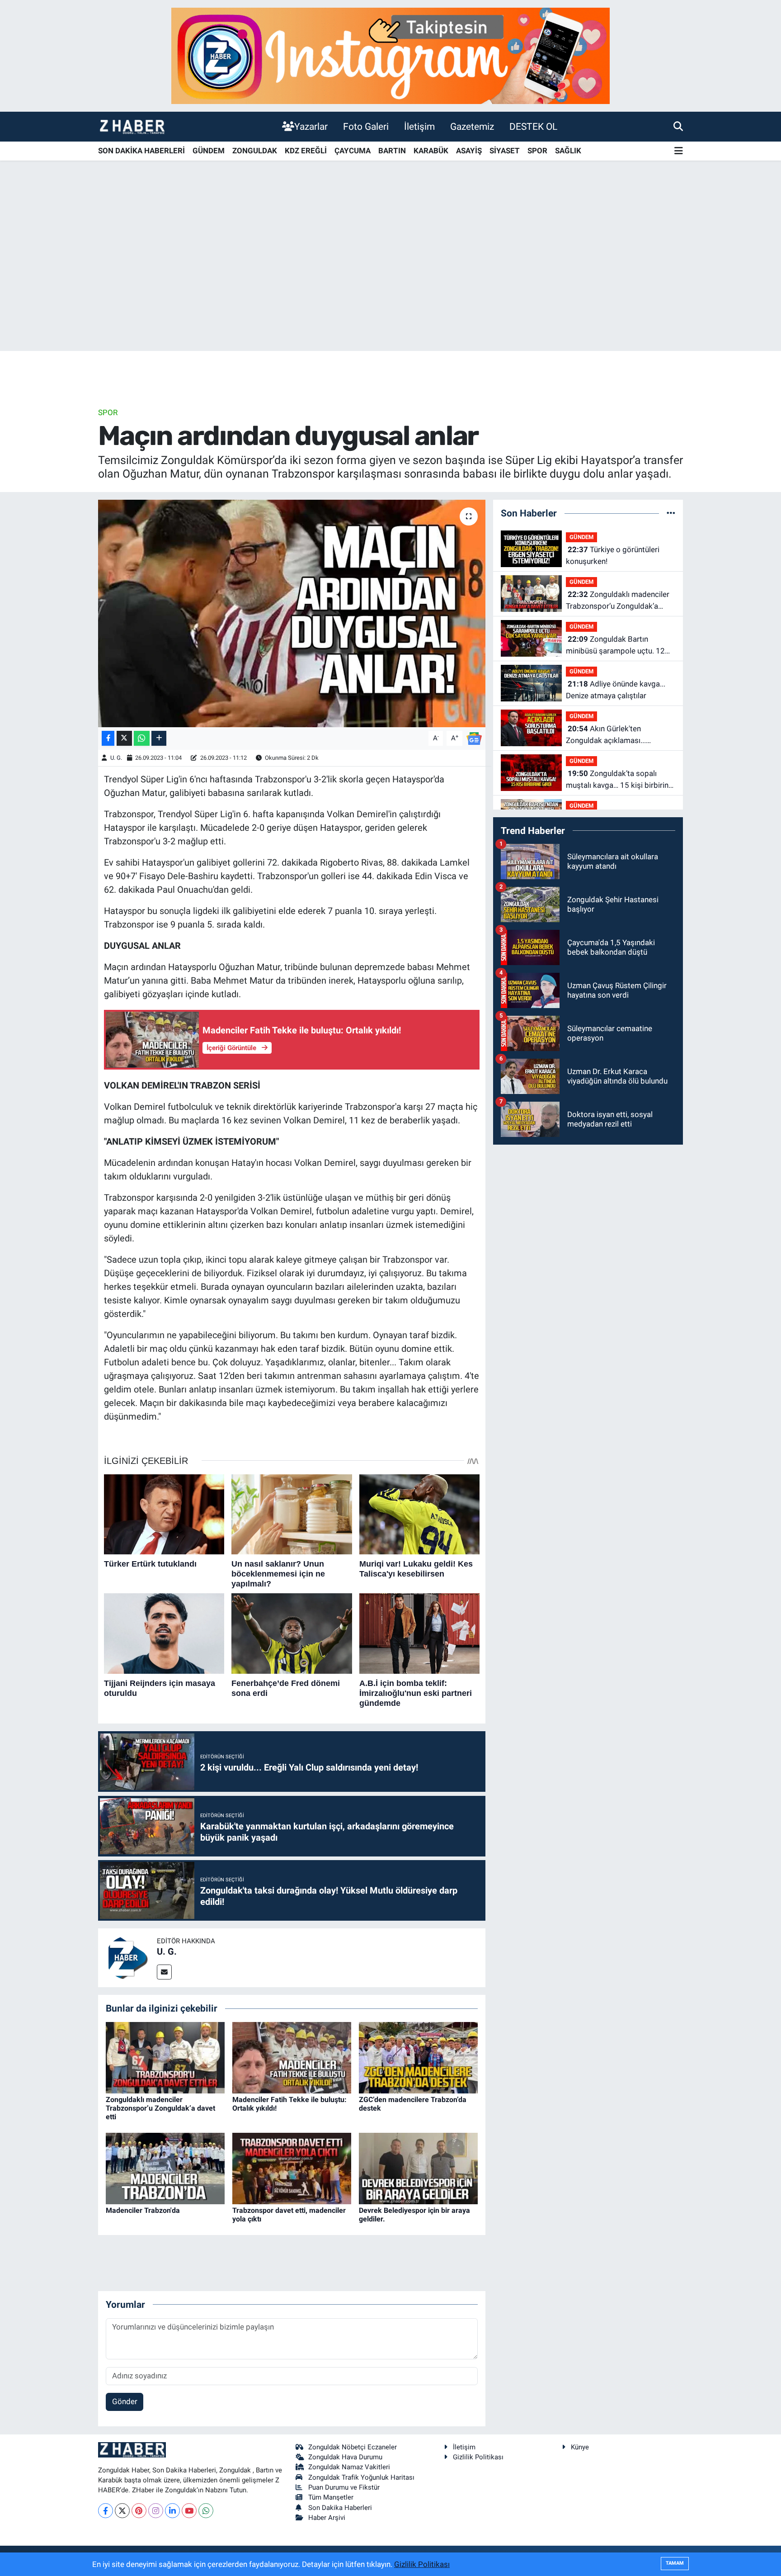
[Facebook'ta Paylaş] (108, 738)
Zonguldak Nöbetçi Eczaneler (353, 2447)
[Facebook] (106, 2511)
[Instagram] (156, 2511)
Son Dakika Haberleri (340, 2508)
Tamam (675, 2563)
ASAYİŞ (469, 151)
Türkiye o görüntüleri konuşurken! (613, 555)
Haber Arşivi (327, 2518)
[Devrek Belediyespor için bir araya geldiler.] (418, 2168)
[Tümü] (671, 513)
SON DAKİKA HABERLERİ (141, 151)
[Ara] (678, 126)
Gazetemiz (472, 126)
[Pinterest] (139, 2511)
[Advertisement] (390, 280)
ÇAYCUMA (353, 151)
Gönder (125, 2401)
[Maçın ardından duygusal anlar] (292, 613)
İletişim (419, 126)
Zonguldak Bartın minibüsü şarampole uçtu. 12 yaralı (615, 646)
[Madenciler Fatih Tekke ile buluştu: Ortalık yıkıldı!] (292, 2057)
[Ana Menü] (679, 151)
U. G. (116, 758)
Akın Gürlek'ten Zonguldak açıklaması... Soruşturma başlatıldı (606, 735)
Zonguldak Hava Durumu (345, 2457)
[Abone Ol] (474, 738)
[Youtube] (189, 2511)
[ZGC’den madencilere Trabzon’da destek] (418, 2057)
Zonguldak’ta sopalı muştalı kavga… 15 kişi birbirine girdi (619, 780)
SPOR (537, 151)
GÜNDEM (209, 151)
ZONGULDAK (255, 151)
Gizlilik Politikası (478, 2457)
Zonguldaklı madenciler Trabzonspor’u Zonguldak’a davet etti (160, 2108)
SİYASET (505, 151)
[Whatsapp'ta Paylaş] (142, 738)
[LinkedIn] (172, 2511)
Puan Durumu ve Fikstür (344, 2487)
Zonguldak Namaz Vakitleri (349, 2467)
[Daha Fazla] (159, 738)
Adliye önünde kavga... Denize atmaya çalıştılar (616, 690)
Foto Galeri (366, 126)
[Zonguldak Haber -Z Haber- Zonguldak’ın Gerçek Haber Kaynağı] (132, 126)
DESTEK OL (533, 126)
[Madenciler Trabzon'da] (165, 2168)
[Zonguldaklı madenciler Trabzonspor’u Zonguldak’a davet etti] (165, 2057)
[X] (122, 2511)
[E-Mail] (164, 1972)
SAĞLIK (568, 151)
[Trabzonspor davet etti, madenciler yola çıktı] (292, 2168)
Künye (580, 2447)
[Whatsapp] (206, 2511)
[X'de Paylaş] (124, 738)
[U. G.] (127, 1957)
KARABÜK (431, 151)
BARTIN (392, 151)
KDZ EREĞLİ (306, 151)
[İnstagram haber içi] (390, 55)
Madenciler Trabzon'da (143, 2210)
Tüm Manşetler (331, 2497)
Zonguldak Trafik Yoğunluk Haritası (361, 2477)
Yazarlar (311, 126)
